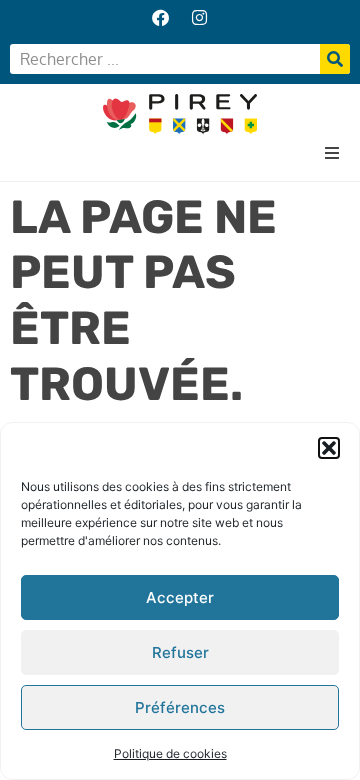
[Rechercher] (335, 59)
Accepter (180, 597)
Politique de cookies (170, 753)
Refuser (180, 652)
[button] (329, 448)
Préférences (180, 707)
